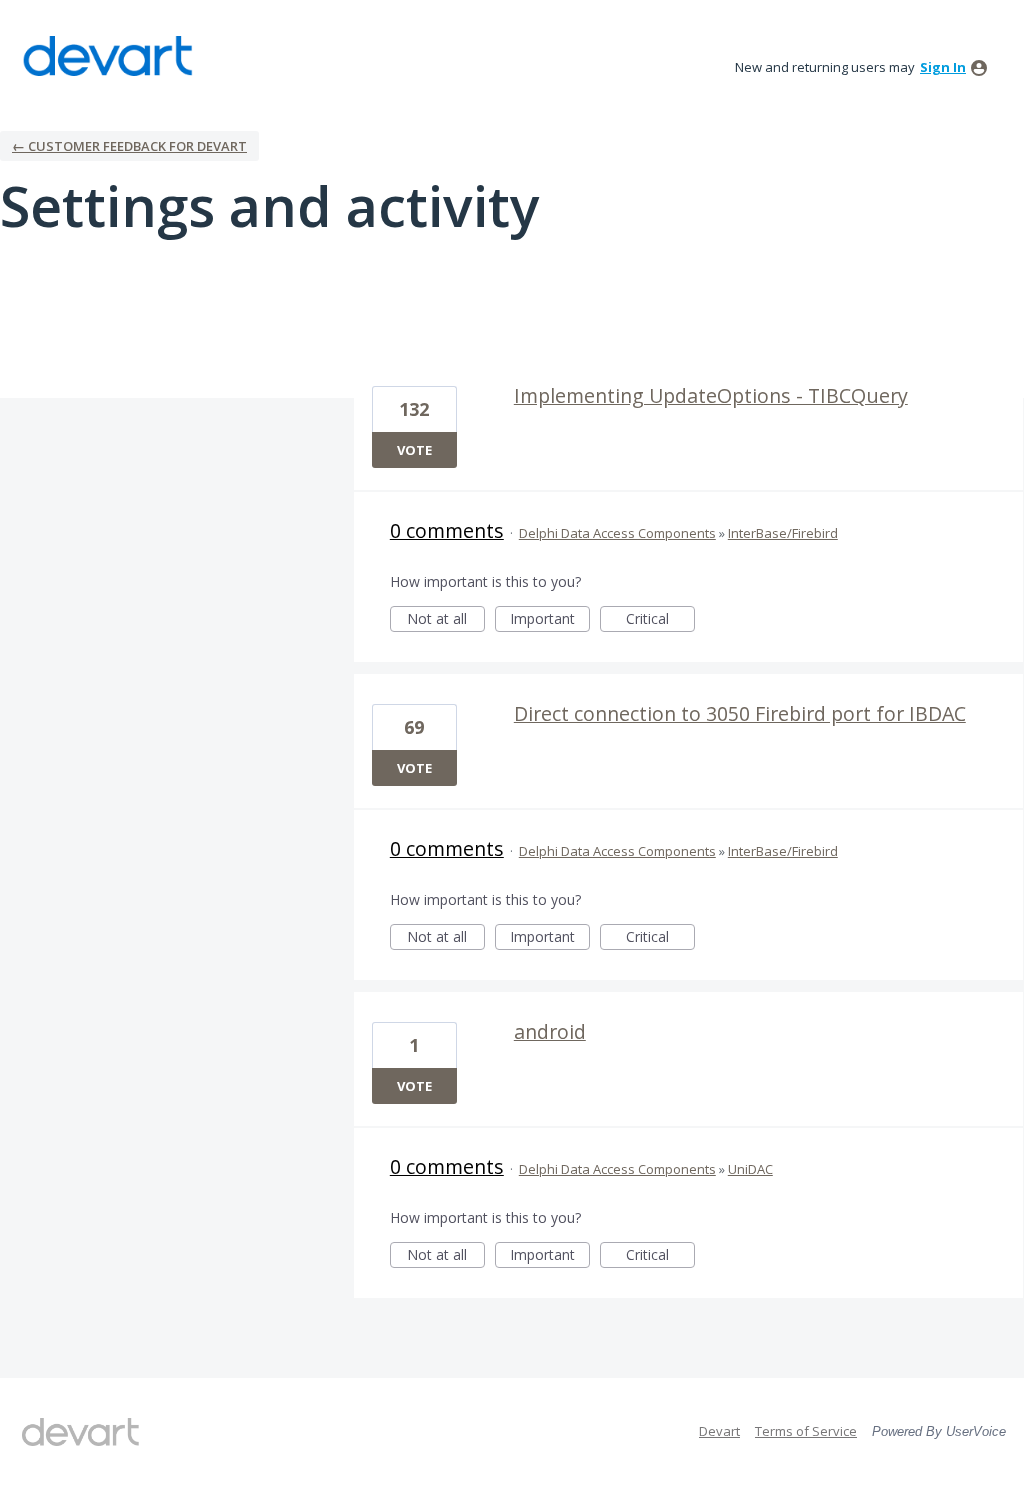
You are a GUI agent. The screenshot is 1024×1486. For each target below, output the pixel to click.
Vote (414, 450)
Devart (719, 1431)
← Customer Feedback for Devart (129, 146)
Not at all (446, 620)
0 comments (447, 530)
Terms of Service (806, 1431)
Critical (660, 620)
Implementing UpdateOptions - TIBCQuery (711, 395)
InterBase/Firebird (783, 533)
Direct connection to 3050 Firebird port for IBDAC (740, 713)
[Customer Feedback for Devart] (108, 56)
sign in (943, 67)
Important (550, 620)
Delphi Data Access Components (617, 533)
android (550, 1031)
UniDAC (750, 1169)
